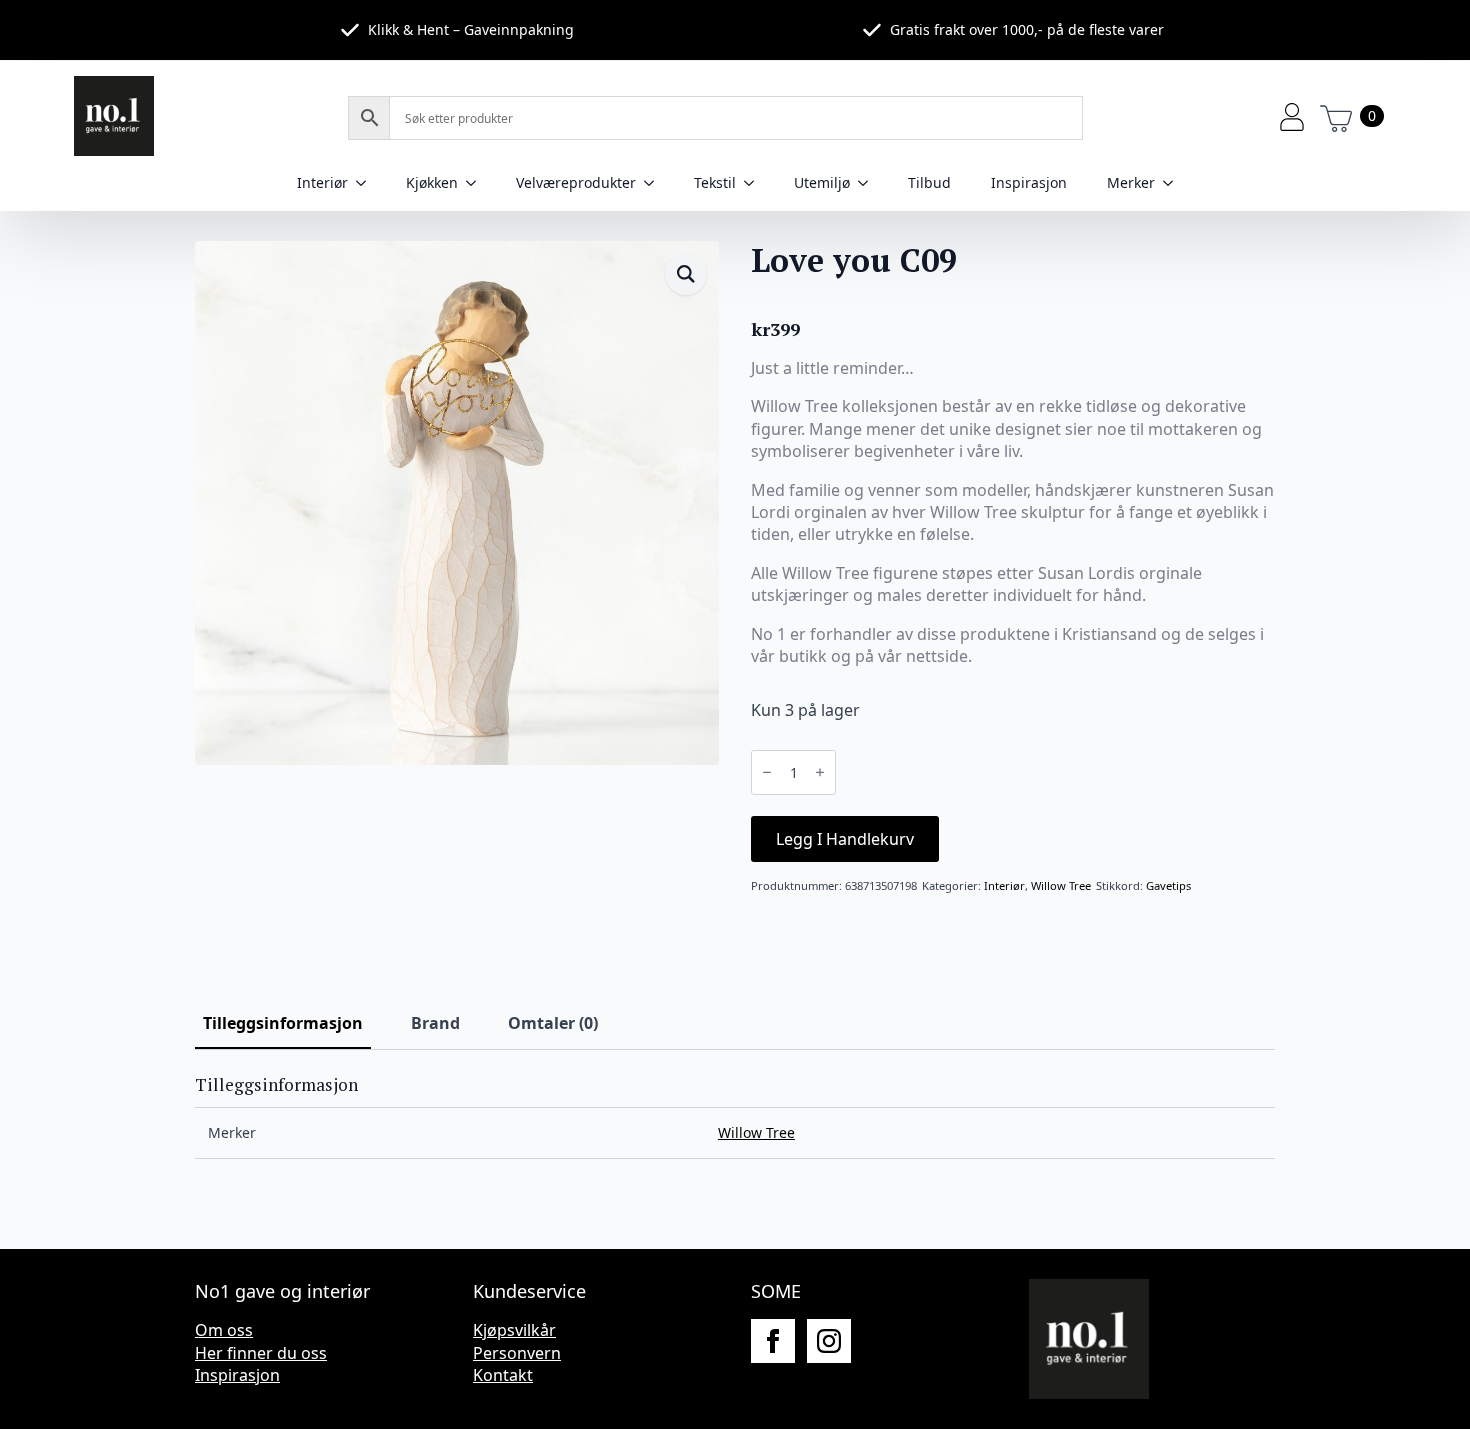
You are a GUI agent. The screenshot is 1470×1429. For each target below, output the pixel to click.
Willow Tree (1061, 885)
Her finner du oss (261, 1353)
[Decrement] (767, 772)
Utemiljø (822, 182)
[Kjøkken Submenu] (477, 183)
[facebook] (773, 1341)
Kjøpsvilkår (514, 1330)
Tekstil (715, 182)
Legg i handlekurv (845, 839)
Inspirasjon (1029, 182)
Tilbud (929, 182)
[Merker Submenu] (1174, 183)
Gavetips (1168, 885)
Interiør (322, 182)
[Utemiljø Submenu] (869, 183)
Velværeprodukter (576, 182)
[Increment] (820, 772)
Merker (1131, 182)
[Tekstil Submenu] (755, 183)
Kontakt (503, 1375)
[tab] (283, 1023)
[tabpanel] (735, 1117)
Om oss (224, 1330)
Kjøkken (432, 182)
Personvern (517, 1353)
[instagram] (829, 1341)
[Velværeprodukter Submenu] (655, 183)
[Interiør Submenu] (367, 183)
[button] (686, 274)
